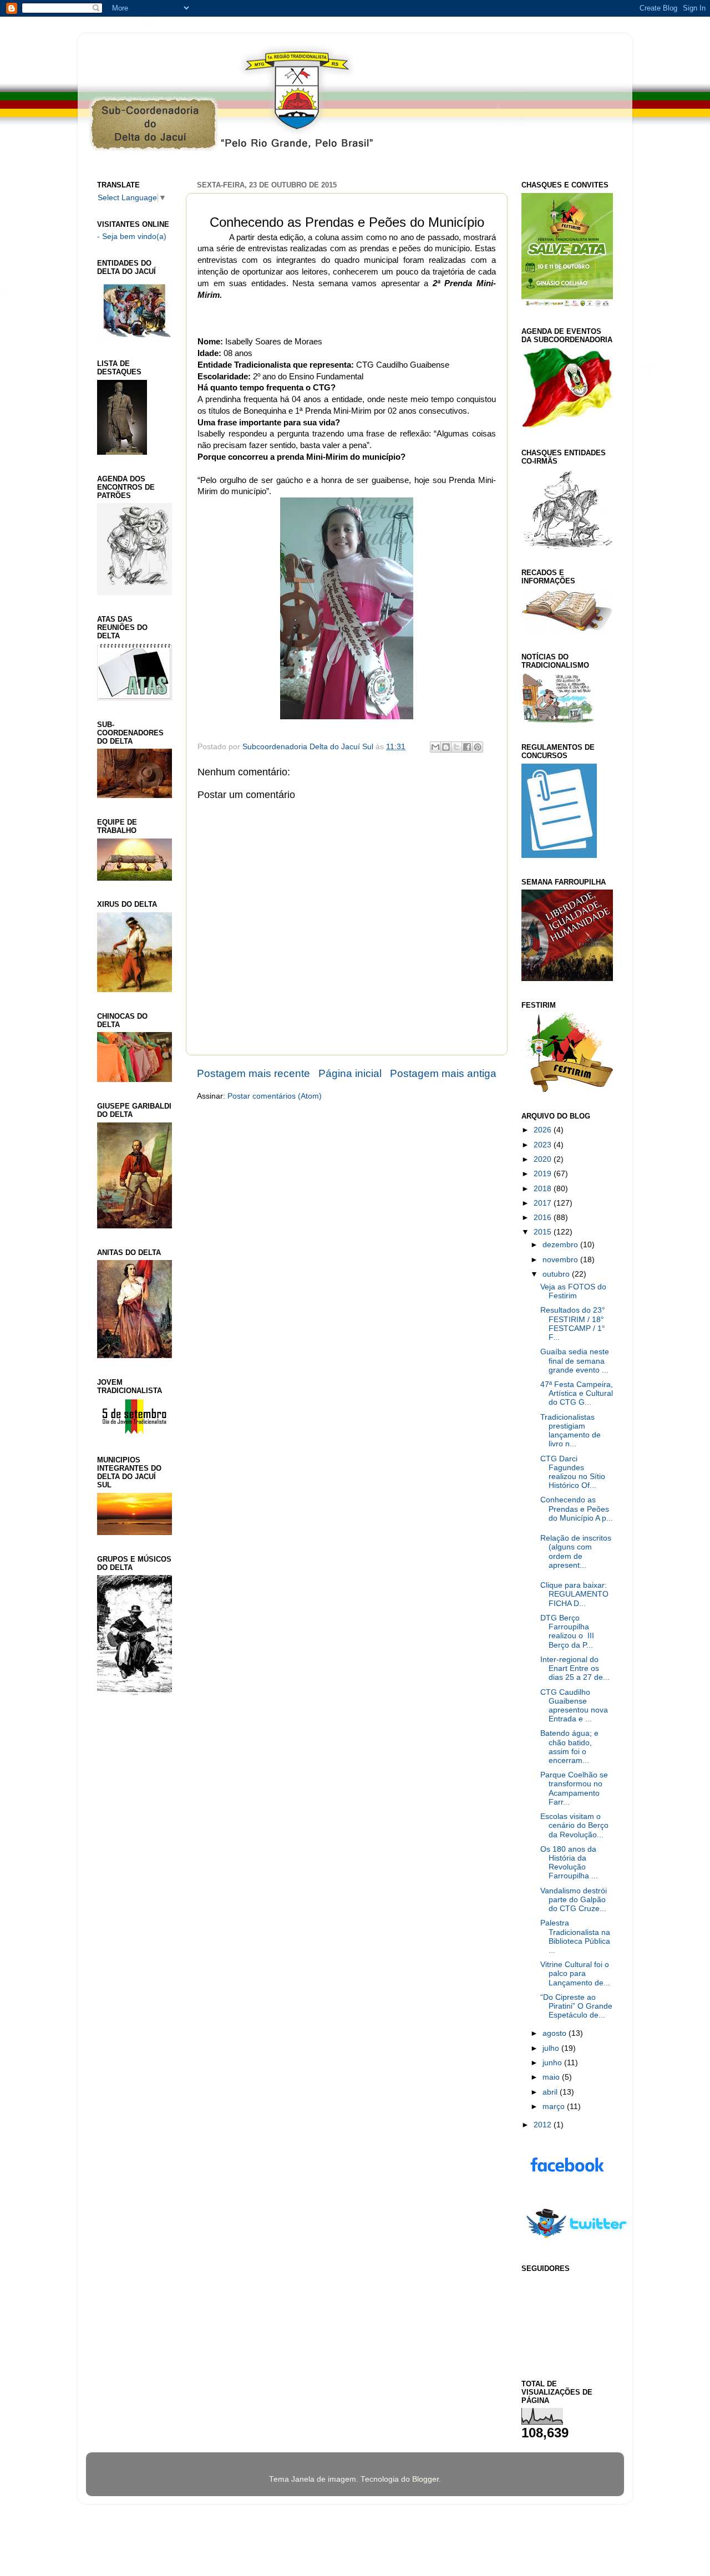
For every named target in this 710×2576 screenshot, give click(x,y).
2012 (544, 2125)
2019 (544, 1174)
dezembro (561, 1245)
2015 (544, 1232)
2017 (544, 1203)
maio (552, 2077)
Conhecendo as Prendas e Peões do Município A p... (577, 1509)
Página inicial (350, 1073)
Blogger (425, 2479)
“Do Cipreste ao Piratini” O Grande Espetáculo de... (576, 2006)
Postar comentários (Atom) (275, 1096)
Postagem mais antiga (443, 1073)
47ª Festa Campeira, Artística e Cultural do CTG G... (577, 1393)
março (555, 2107)
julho (552, 2048)
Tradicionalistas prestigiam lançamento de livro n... (570, 1431)
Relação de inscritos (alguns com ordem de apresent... (576, 1552)
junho (553, 2063)
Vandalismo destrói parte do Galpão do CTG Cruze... (574, 1900)
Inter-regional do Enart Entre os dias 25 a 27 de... (575, 1668)
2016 (544, 1218)
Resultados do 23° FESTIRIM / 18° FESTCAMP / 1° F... (573, 1324)
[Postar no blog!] (446, 747)
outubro (557, 1274)
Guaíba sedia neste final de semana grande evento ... (575, 1361)
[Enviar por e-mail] (435, 747)
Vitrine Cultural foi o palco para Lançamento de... (575, 1973)
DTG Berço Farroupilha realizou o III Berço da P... (567, 1632)
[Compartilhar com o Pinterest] (478, 747)
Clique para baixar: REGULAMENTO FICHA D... (574, 1594)
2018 (544, 1189)
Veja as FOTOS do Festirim (573, 1291)
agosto (556, 2033)
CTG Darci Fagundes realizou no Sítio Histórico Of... (573, 1472)
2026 (544, 1130)
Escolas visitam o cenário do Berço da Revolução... (574, 1825)
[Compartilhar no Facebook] (467, 747)
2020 (544, 1159)
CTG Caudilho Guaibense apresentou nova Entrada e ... (574, 1706)
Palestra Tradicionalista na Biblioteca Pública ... (575, 1937)
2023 (544, 1145)
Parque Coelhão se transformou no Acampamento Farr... (574, 1789)
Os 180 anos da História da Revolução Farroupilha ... (569, 1863)
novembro (561, 1260)
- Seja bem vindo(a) (132, 237)
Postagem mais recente (253, 1073)
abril (551, 2092)
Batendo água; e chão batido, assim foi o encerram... (569, 1747)
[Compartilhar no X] (457, 747)
